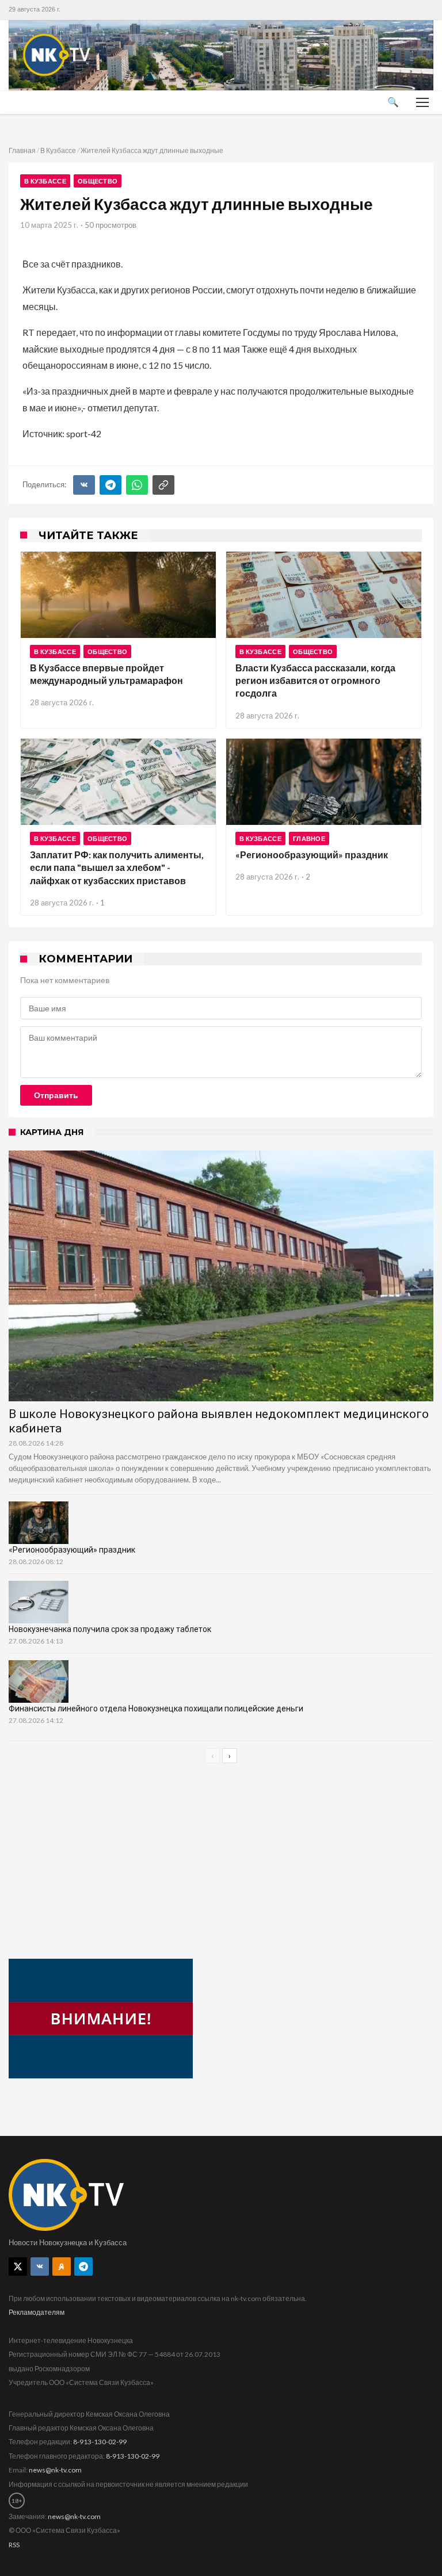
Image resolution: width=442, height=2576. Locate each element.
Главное (309, 838)
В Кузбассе (58, 150)
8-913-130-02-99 (100, 2442)
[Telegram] (110, 485)
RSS (14, 2545)
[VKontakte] (40, 2267)
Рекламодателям (37, 2312)
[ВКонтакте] (84, 485)
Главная (22, 150)
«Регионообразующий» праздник (312, 855)
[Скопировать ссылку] (163, 485)
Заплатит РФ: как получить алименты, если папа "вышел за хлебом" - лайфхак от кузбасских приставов (117, 867)
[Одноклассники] (62, 2267)
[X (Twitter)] (18, 2267)
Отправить (56, 1095)
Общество (98, 181)
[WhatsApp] (137, 485)
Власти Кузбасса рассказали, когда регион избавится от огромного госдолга (315, 681)
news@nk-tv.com (55, 2470)
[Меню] (422, 102)
